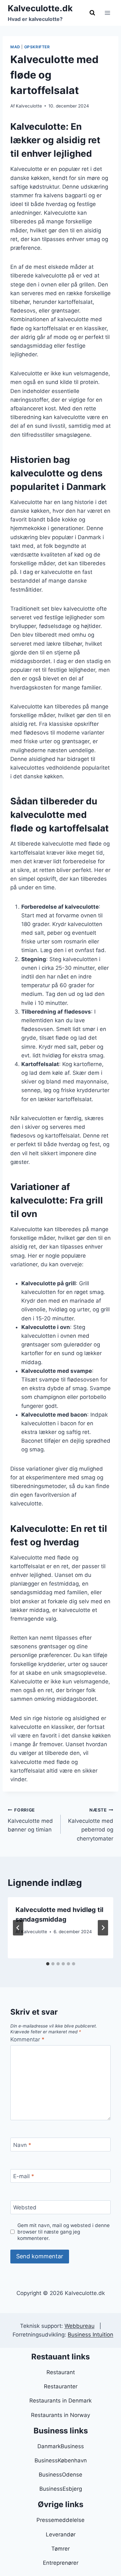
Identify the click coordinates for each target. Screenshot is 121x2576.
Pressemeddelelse (60, 2520)
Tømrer (60, 2549)
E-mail (24, 2176)
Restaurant (61, 2372)
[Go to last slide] (18, 1928)
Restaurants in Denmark (60, 2401)
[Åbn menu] (107, 13)
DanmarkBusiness (61, 2446)
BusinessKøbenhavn (61, 2460)
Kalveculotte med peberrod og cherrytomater (91, 1825)
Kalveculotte (29, 106)
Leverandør (61, 2534)
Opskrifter (37, 47)
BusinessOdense (60, 2475)
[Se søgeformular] (92, 13)
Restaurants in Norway (60, 2415)
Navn (22, 2145)
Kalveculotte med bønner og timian (30, 1820)
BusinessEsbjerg (61, 2489)
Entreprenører (61, 2563)
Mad (15, 47)
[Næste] (103, 1928)
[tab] (48, 1964)
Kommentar (27, 2039)
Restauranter (61, 2386)
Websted (25, 2207)
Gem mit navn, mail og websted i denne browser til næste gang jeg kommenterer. (64, 2232)
